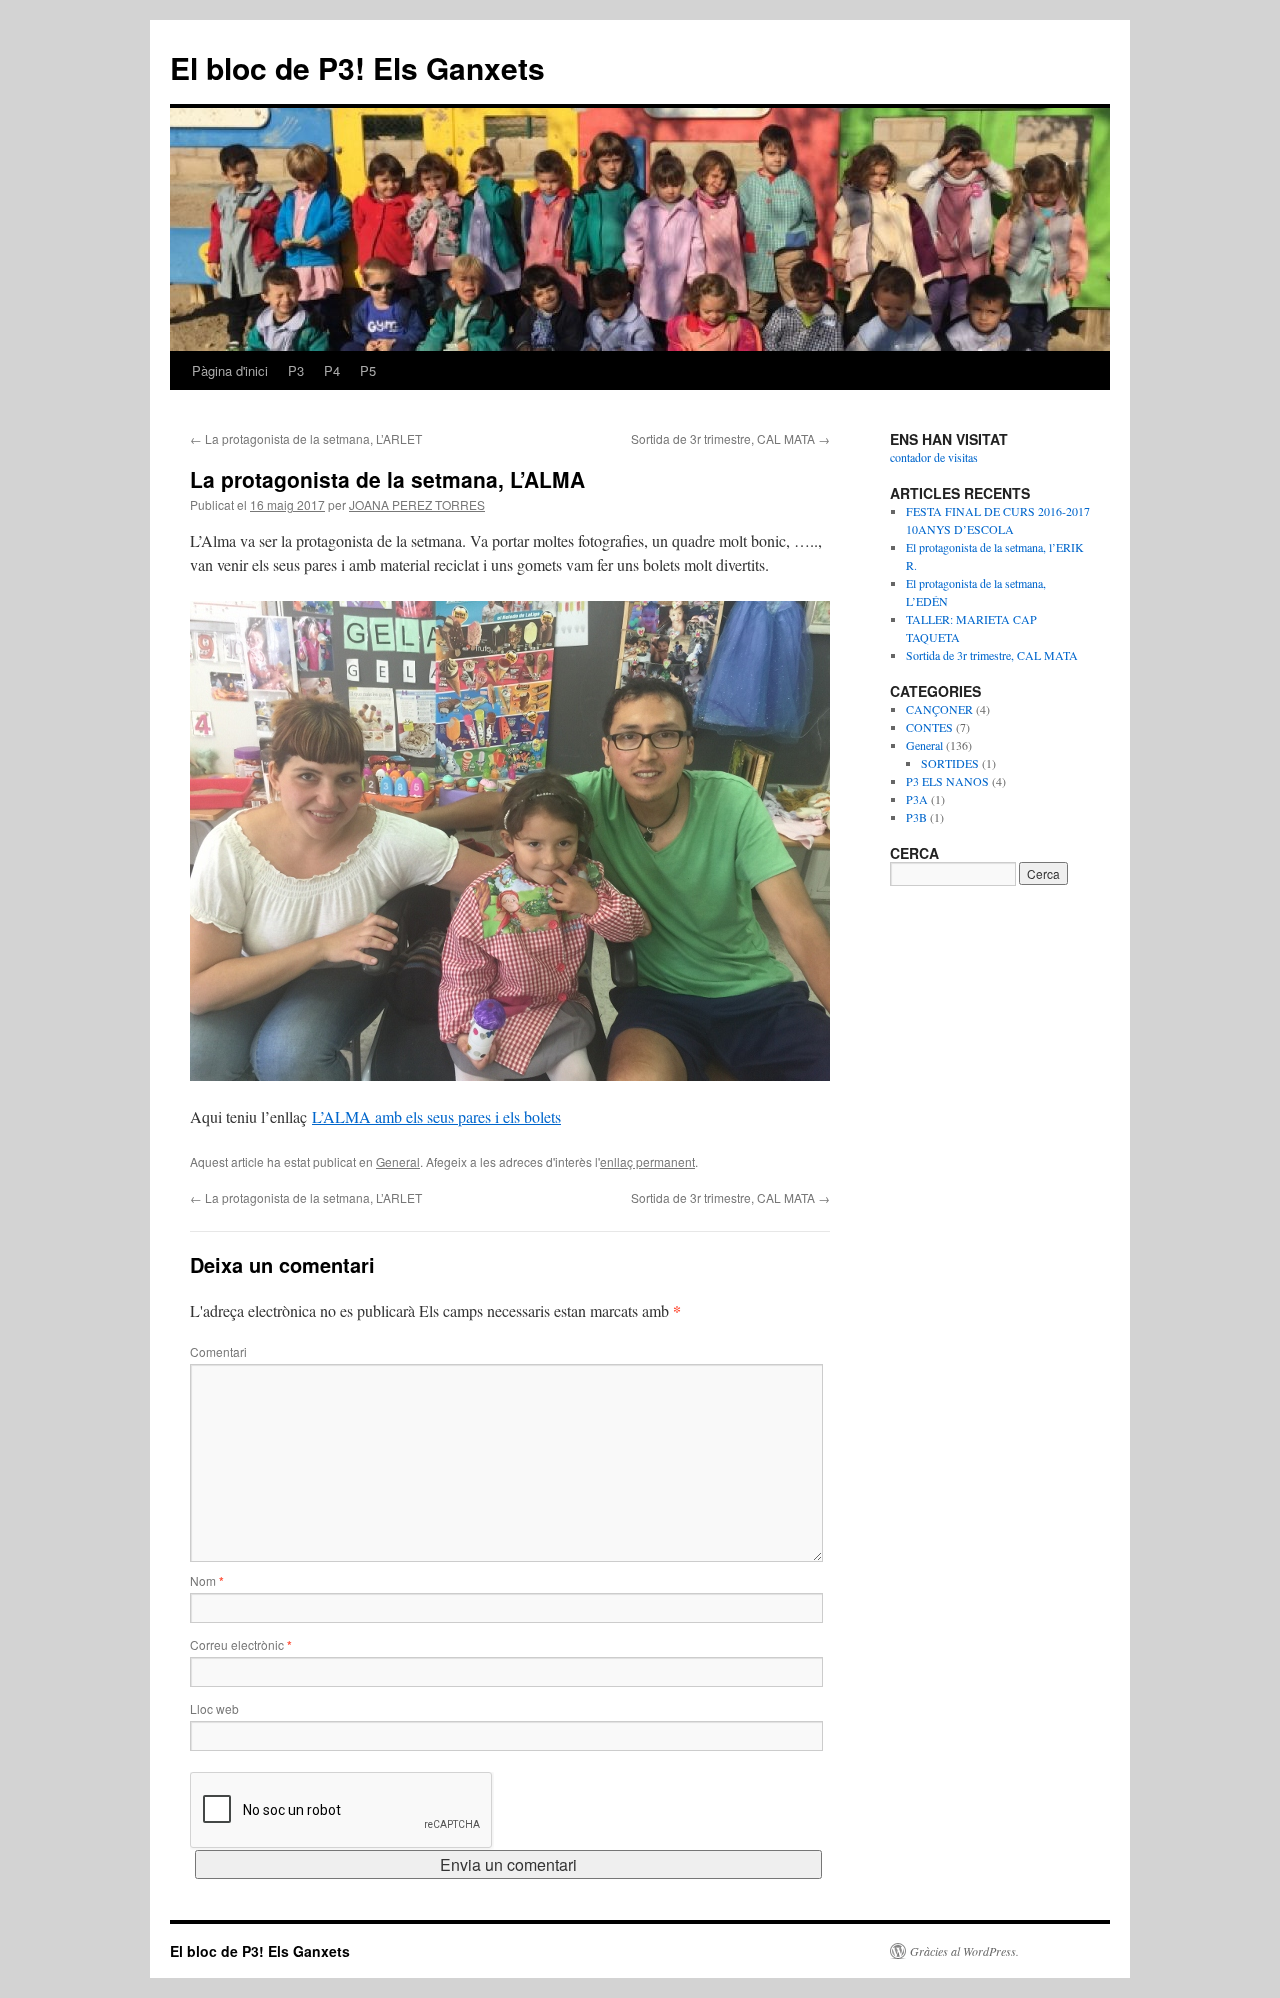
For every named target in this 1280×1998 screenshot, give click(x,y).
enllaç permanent (647, 1161)
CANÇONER (939, 709)
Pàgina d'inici (230, 370)
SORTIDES (950, 763)
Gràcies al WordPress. (964, 1951)
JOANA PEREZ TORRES (417, 504)
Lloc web (214, 1708)
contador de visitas (934, 457)
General (398, 1161)
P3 (296, 370)
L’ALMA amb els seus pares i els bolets (436, 1116)
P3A (917, 799)
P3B (916, 817)
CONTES (929, 727)
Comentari (218, 1351)
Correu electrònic (241, 1644)
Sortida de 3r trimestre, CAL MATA (730, 438)
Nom (207, 1580)
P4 (332, 370)
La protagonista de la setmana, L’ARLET (306, 438)
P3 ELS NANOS (947, 781)
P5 (368, 370)
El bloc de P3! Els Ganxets (357, 67)
